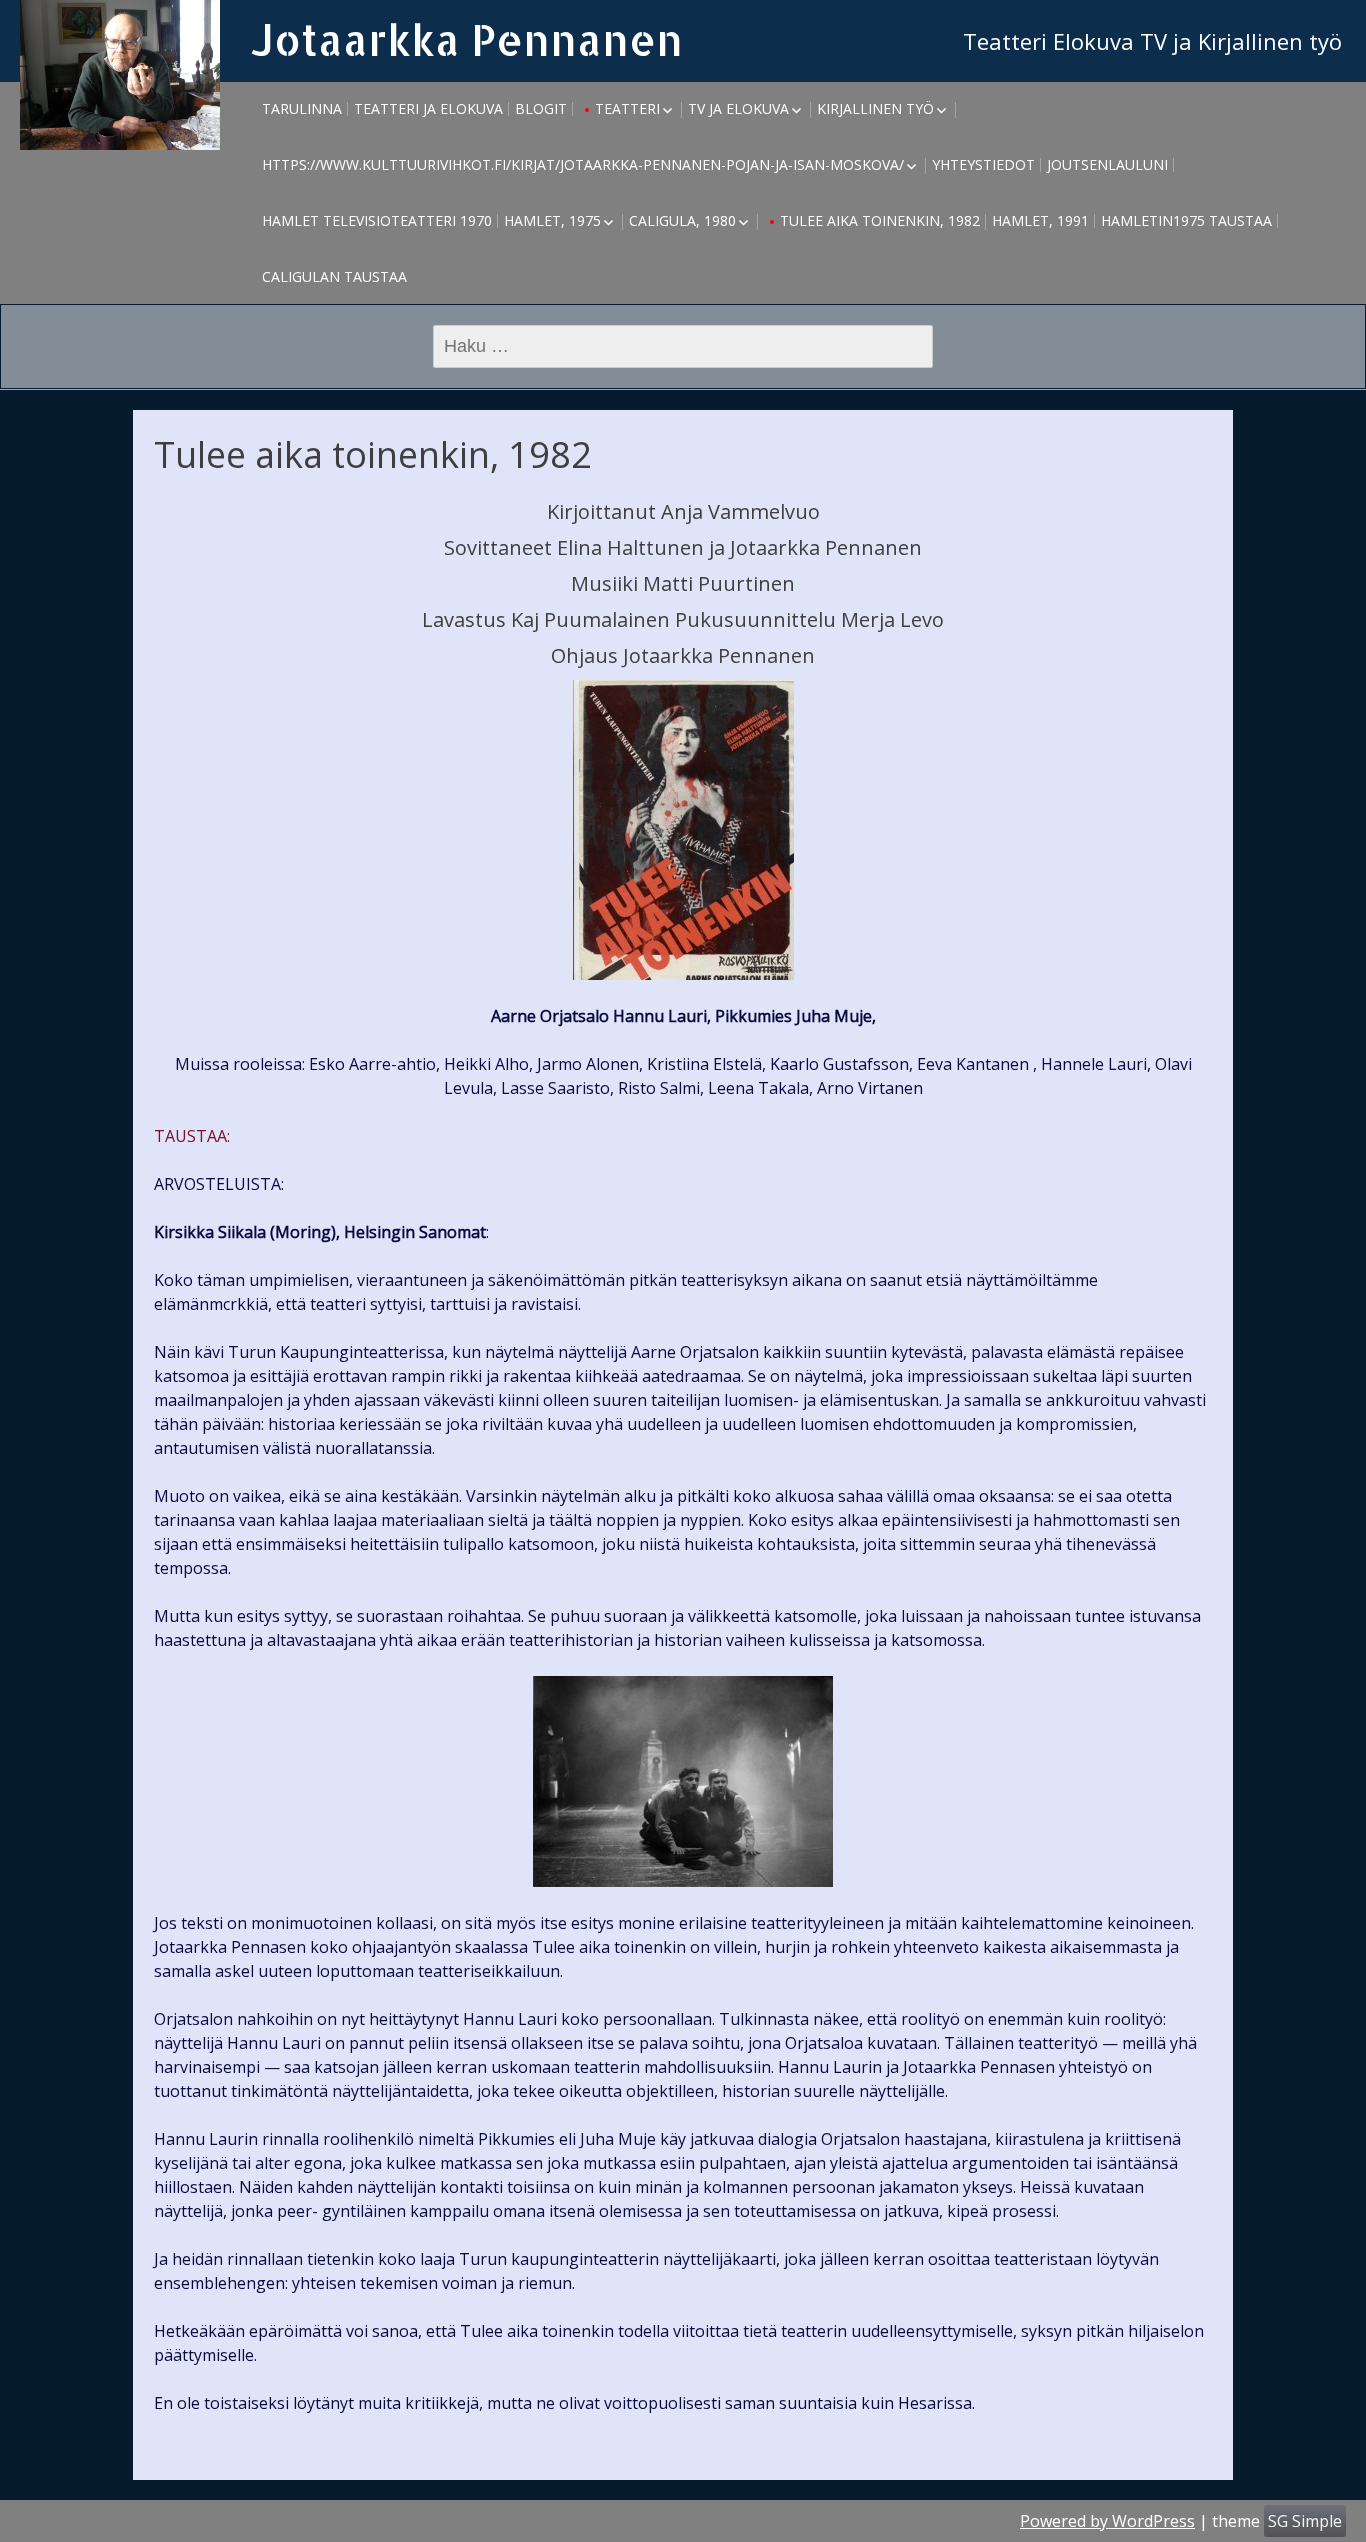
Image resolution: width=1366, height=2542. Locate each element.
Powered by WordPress (1107, 2521)
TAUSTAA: (192, 1136)
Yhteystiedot (983, 164)
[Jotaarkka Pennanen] (120, 75)
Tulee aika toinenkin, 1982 (880, 220)
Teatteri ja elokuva (428, 108)
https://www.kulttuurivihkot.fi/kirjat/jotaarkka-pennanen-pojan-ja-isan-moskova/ (583, 164)
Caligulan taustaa (334, 276)
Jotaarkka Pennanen (466, 39)
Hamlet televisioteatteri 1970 (377, 220)
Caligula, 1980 (682, 220)
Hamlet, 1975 (552, 220)
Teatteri (627, 108)
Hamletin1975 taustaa (1186, 220)
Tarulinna (302, 108)
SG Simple (1305, 2521)
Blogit (541, 108)
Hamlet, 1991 (1040, 220)
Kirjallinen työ (875, 108)
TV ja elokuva (738, 108)
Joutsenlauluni (1107, 164)
